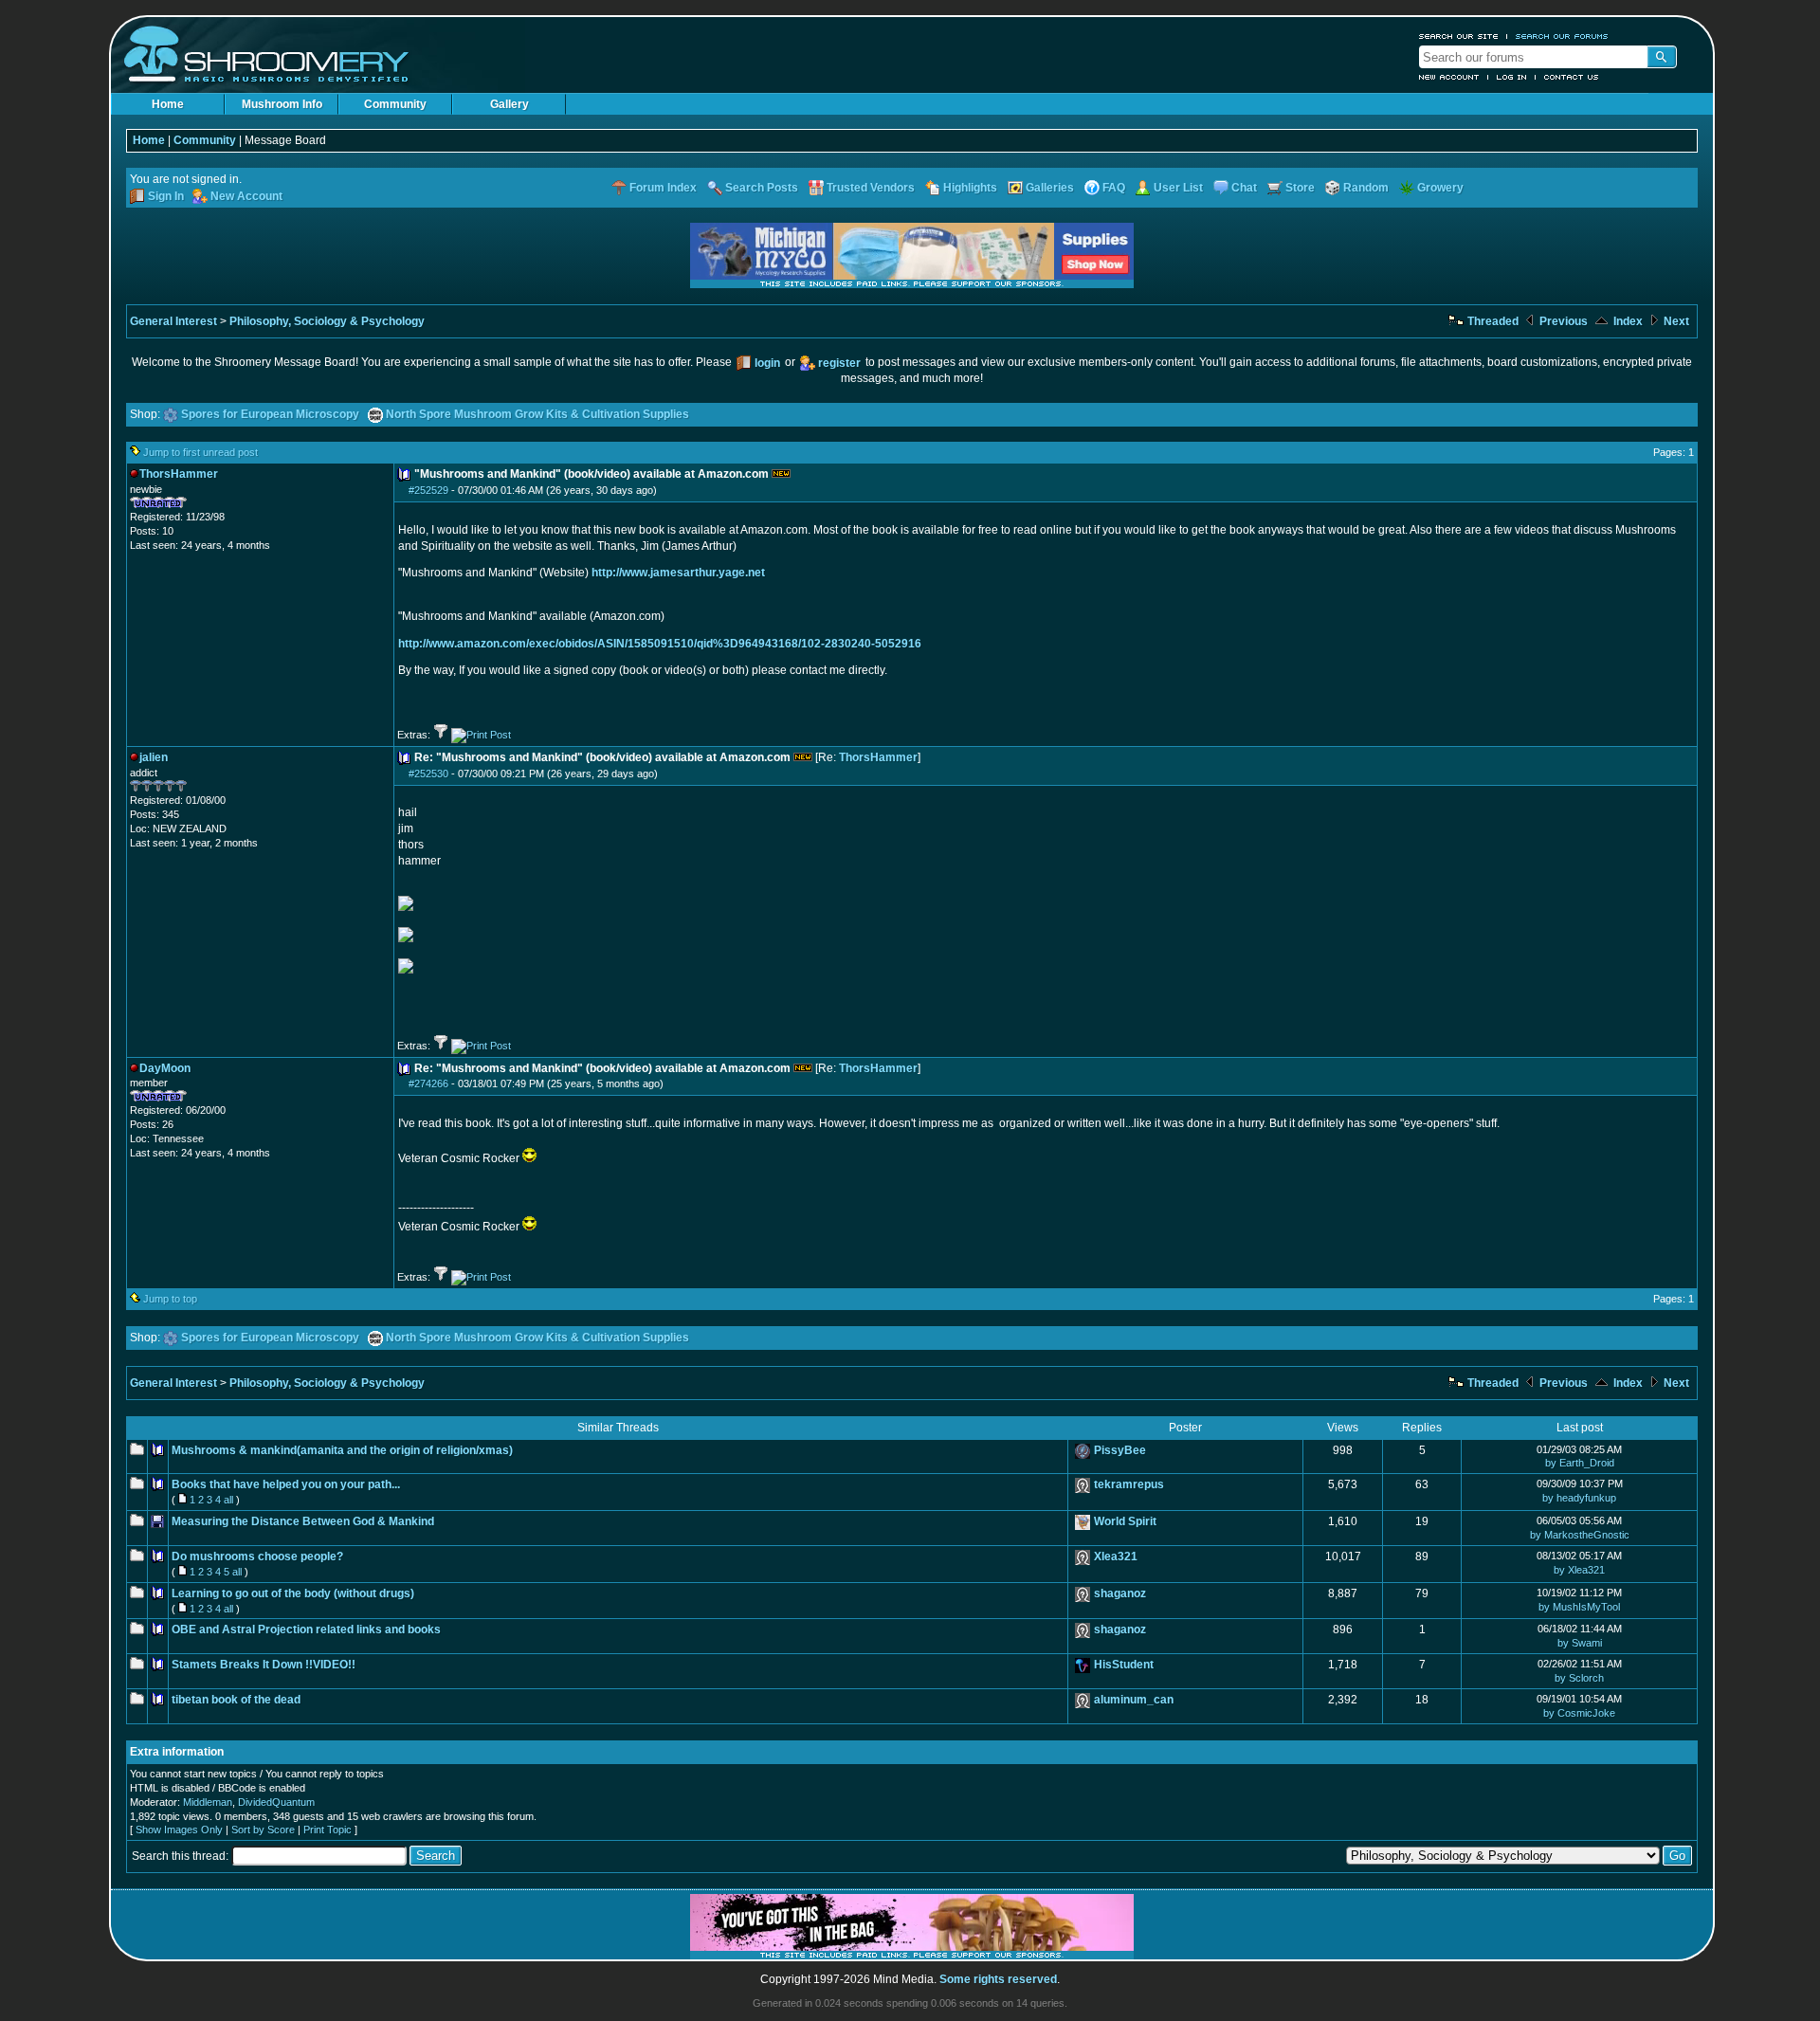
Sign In (166, 196)
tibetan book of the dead (236, 1700)
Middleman (208, 1802)
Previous (1562, 321)
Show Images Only (179, 1830)
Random (1366, 188)
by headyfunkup (1579, 1498)
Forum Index (663, 188)
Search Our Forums (1562, 36)
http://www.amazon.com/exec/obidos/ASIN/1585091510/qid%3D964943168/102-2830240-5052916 (660, 644)
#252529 (428, 490)
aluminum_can (1134, 1700)
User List (1178, 188)
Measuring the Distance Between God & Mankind (303, 1521)
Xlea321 (1116, 1557)
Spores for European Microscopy (270, 414)
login (767, 363)
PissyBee (1120, 1450)
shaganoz (1120, 1593)
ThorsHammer (878, 757)
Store (1300, 188)
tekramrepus (1129, 1484)
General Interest (173, 321)
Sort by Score (263, 1830)
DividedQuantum (276, 1802)
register (839, 363)
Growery (1440, 188)
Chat (1244, 188)
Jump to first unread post (200, 452)
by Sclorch (1579, 1678)
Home (168, 104)
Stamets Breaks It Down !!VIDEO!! (264, 1665)
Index (1627, 321)
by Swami (1580, 1643)
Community (395, 104)
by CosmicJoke (1579, 1713)
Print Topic (328, 1830)
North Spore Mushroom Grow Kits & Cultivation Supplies (537, 414)
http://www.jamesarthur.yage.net (678, 573)
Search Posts (762, 188)
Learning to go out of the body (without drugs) (293, 1593)
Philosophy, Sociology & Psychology (327, 321)
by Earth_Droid (1580, 1463)
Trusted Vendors (871, 188)
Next (1675, 321)
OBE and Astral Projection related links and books (306, 1630)
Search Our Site (1459, 36)
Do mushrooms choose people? (257, 1557)
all (228, 1500)
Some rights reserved (998, 1979)
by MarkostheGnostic (1580, 1535)
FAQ (1114, 188)
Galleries (1050, 188)
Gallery (510, 104)
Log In (1512, 77)
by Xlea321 (1579, 1570)
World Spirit (1125, 1521)
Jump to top (170, 1299)
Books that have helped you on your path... (286, 1484)
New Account (1449, 77)
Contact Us (1572, 77)
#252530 (428, 774)
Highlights (970, 188)
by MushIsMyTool (1579, 1607)
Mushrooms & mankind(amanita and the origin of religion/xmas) (342, 1450)
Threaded (1492, 321)
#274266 (428, 1083)
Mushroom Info (282, 104)
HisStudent (1124, 1665)
